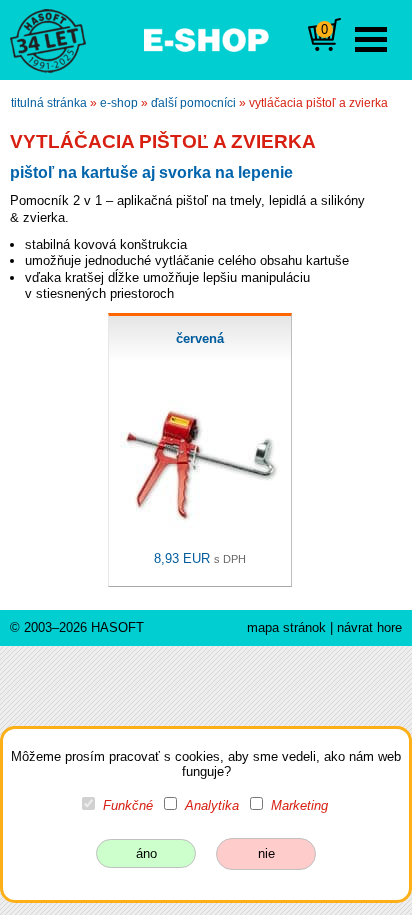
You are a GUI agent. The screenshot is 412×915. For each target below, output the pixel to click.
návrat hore (369, 627)
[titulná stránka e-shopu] (206, 38)
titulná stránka (49, 103)
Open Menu (371, 39)
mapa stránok (286, 627)
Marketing (299, 805)
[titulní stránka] (39, 39)
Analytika (212, 805)
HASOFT (117, 627)
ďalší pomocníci (193, 103)
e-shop (119, 103)
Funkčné (128, 805)
